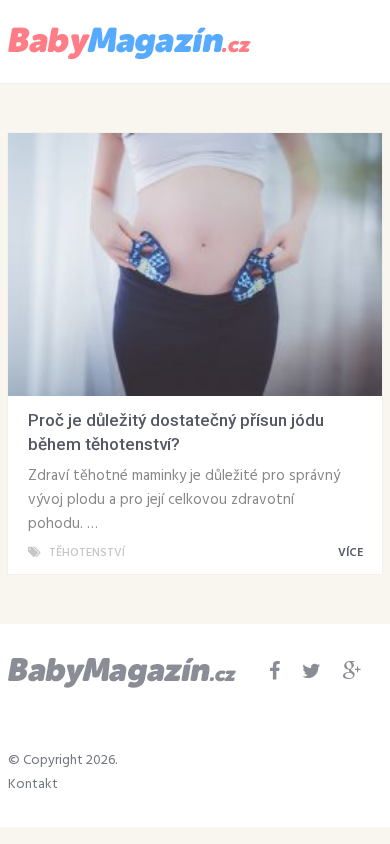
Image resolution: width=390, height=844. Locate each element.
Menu (323, 40)
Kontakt (33, 784)
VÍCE (352, 553)
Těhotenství (87, 553)
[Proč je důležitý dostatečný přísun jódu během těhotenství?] (195, 264)
